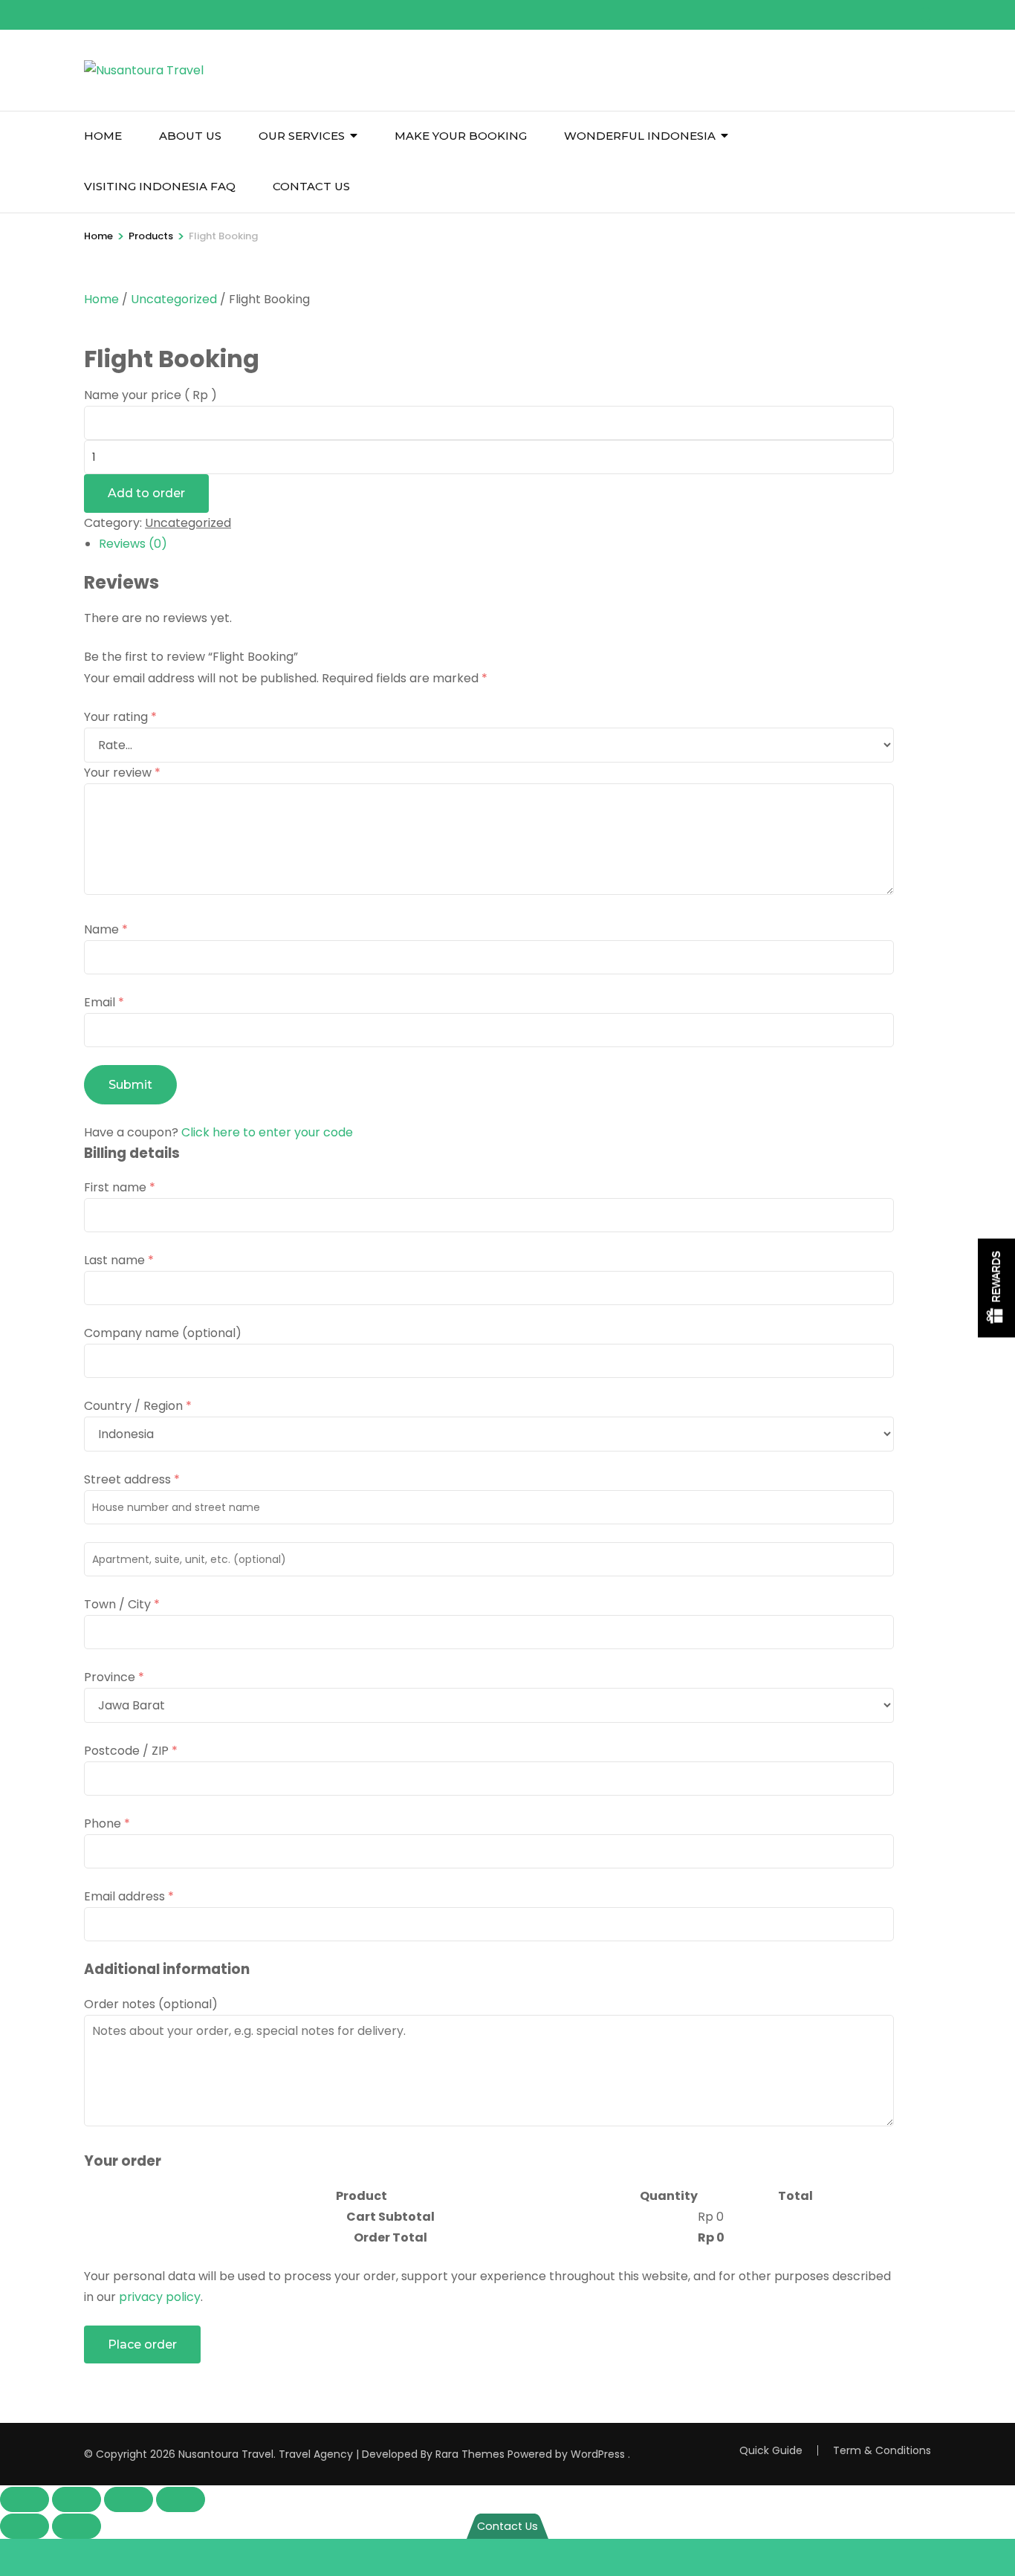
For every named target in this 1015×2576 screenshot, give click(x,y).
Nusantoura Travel (226, 2454)
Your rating (120, 717)
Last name (119, 1260)
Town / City (122, 1604)
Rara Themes (470, 2454)
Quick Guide (771, 2450)
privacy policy (160, 2297)
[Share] (129, 2499)
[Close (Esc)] (181, 2499)
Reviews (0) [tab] (133, 544)
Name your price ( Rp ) (150, 395)
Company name (163, 1333)
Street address (132, 1479)
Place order (142, 2344)
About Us (190, 136)
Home (103, 136)
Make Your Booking (461, 136)
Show (996, 1288)
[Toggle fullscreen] (77, 2499)
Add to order (146, 493)
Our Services (302, 136)
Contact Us (311, 186)
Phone (107, 1823)
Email (104, 1002)
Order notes (151, 2004)
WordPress (598, 2454)
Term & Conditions (882, 2450)
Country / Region (138, 1406)
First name (120, 1187)
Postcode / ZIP (131, 1751)
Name (106, 929)
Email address (129, 1896)
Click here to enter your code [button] (267, 1132)
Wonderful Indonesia (640, 136)
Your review (122, 773)
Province (114, 1677)
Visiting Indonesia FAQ (160, 186)
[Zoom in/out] (25, 2499)
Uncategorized (174, 299)
